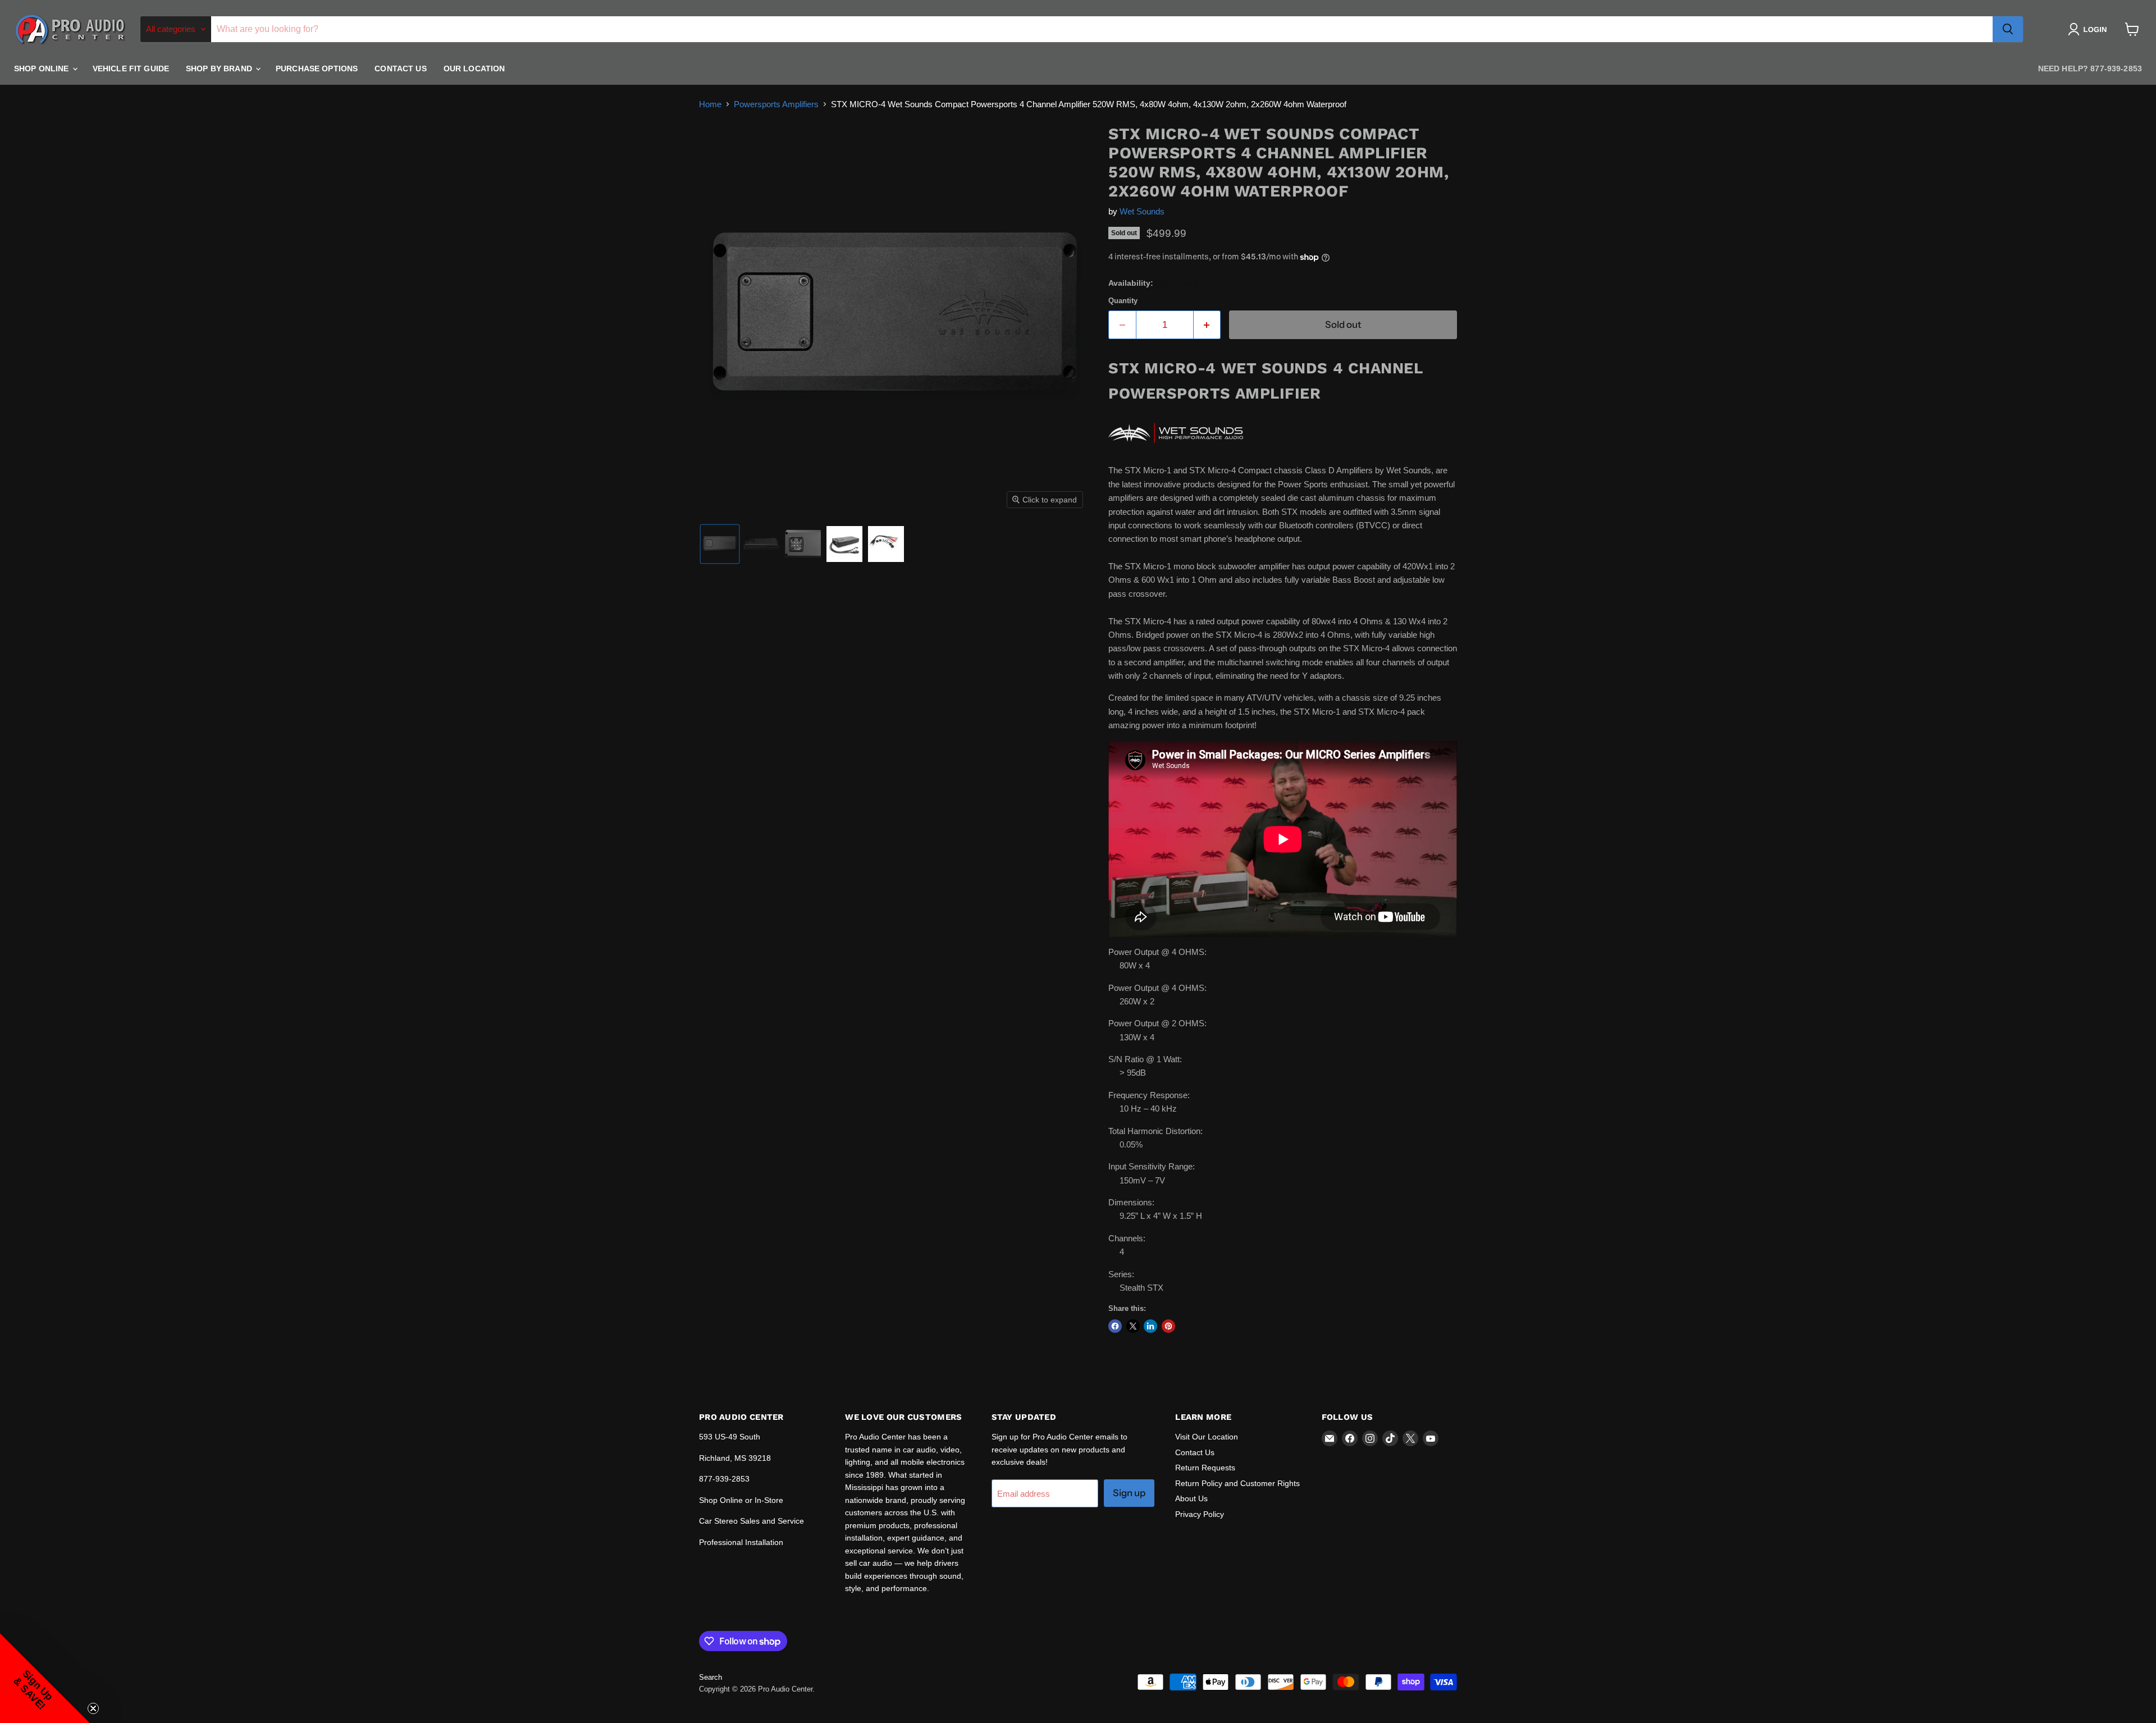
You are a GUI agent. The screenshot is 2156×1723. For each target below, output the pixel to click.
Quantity (1123, 301)
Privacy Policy (1200, 1514)
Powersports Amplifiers (776, 104)
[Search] (2008, 29)
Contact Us (400, 68)
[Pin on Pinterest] (1168, 1326)
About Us (1191, 1498)
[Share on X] (1133, 1326)
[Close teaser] (93, 1708)
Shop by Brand (220, 68)
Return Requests (1205, 1468)
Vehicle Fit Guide (131, 68)
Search (711, 1677)
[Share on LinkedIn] (1150, 1326)
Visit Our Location (1207, 1437)
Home (710, 104)
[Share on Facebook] (1115, 1326)
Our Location (474, 68)
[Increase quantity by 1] (1207, 325)
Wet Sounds (1142, 211)
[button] (2089, 29)
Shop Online (43, 68)
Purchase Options (317, 68)
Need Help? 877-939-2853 (2090, 68)
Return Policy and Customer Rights (1237, 1483)
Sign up (1129, 1493)
